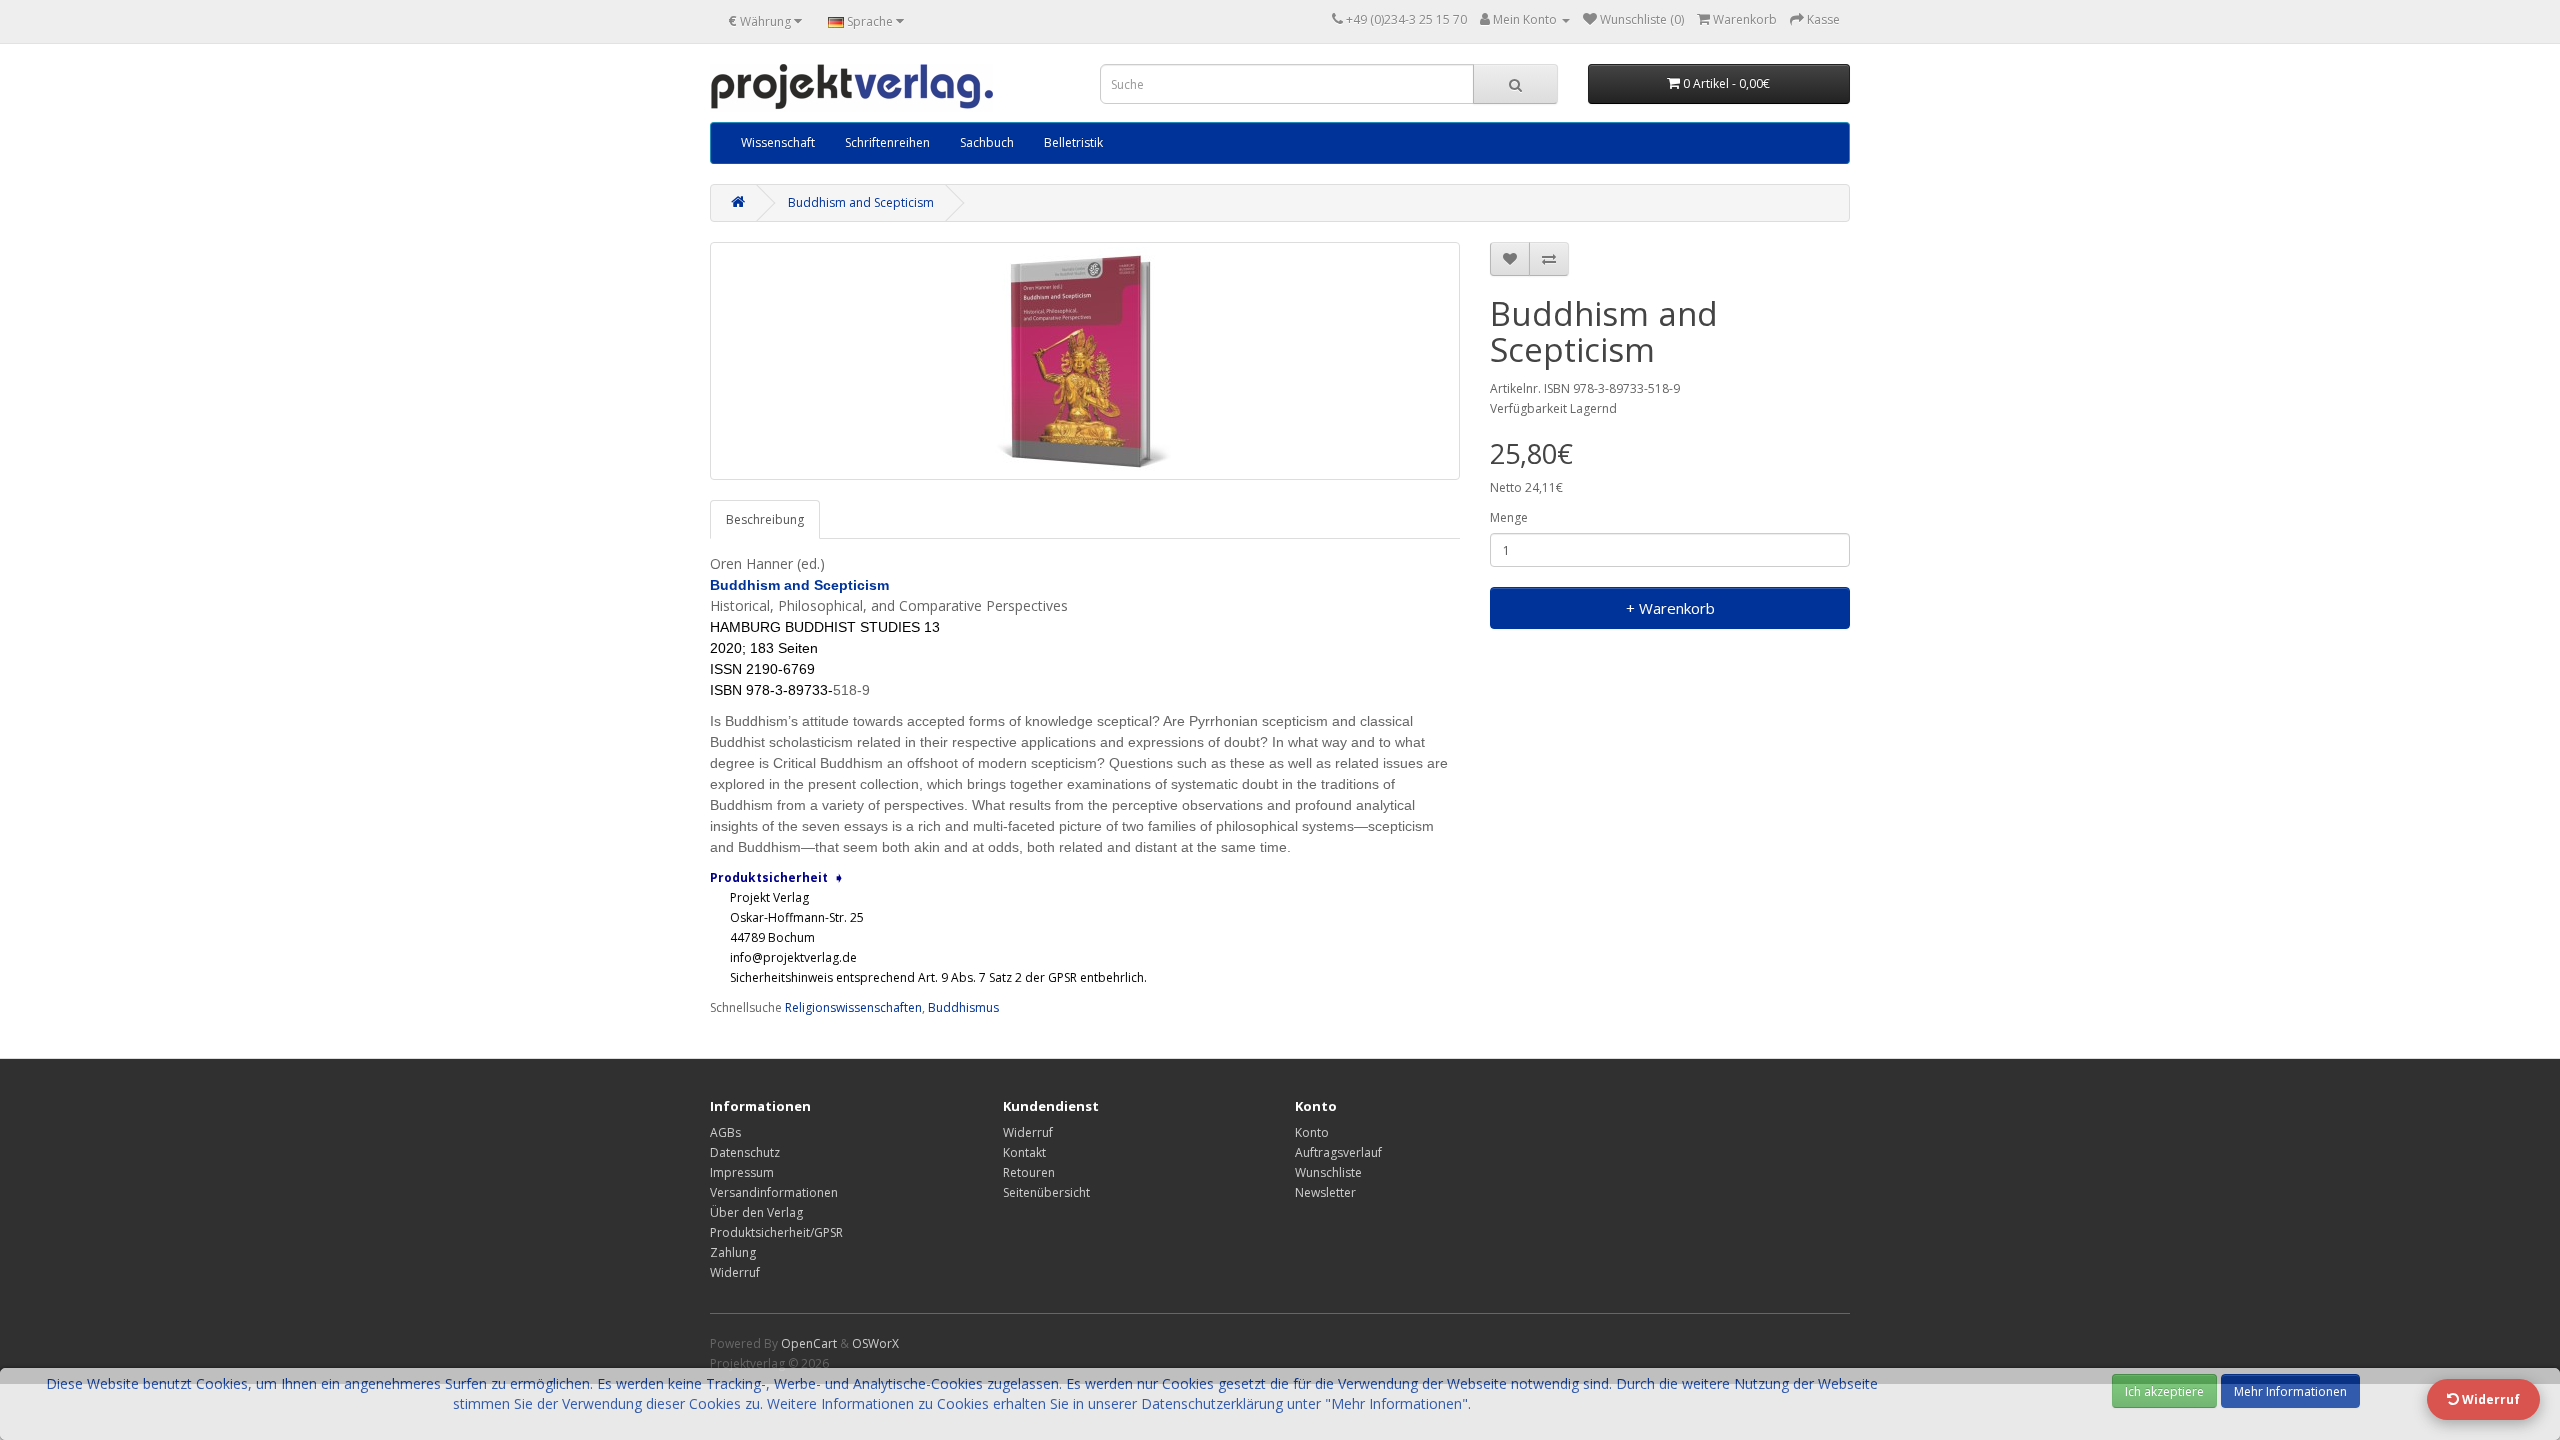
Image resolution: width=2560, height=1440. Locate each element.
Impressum (742, 1172)
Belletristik (1073, 142)
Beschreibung (765, 519)
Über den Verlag (756, 1212)
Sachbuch (987, 142)
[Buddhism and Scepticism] (1085, 361)
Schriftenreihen (887, 142)
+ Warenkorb (1670, 608)
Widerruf (735, 1272)
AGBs (725, 1132)
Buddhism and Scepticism (861, 202)
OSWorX (875, 1343)
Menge (1509, 517)
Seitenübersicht (1046, 1192)
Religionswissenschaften (853, 1007)
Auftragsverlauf (1338, 1152)
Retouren (1029, 1172)
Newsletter (1325, 1192)
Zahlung (733, 1252)
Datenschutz (745, 1152)
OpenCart (809, 1343)
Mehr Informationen (2290, 1391)
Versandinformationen (774, 1192)
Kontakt (1024, 1152)
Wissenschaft (778, 142)
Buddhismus (963, 1007)
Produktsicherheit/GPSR (776, 1232)
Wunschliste (1328, 1172)
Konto (1312, 1132)
